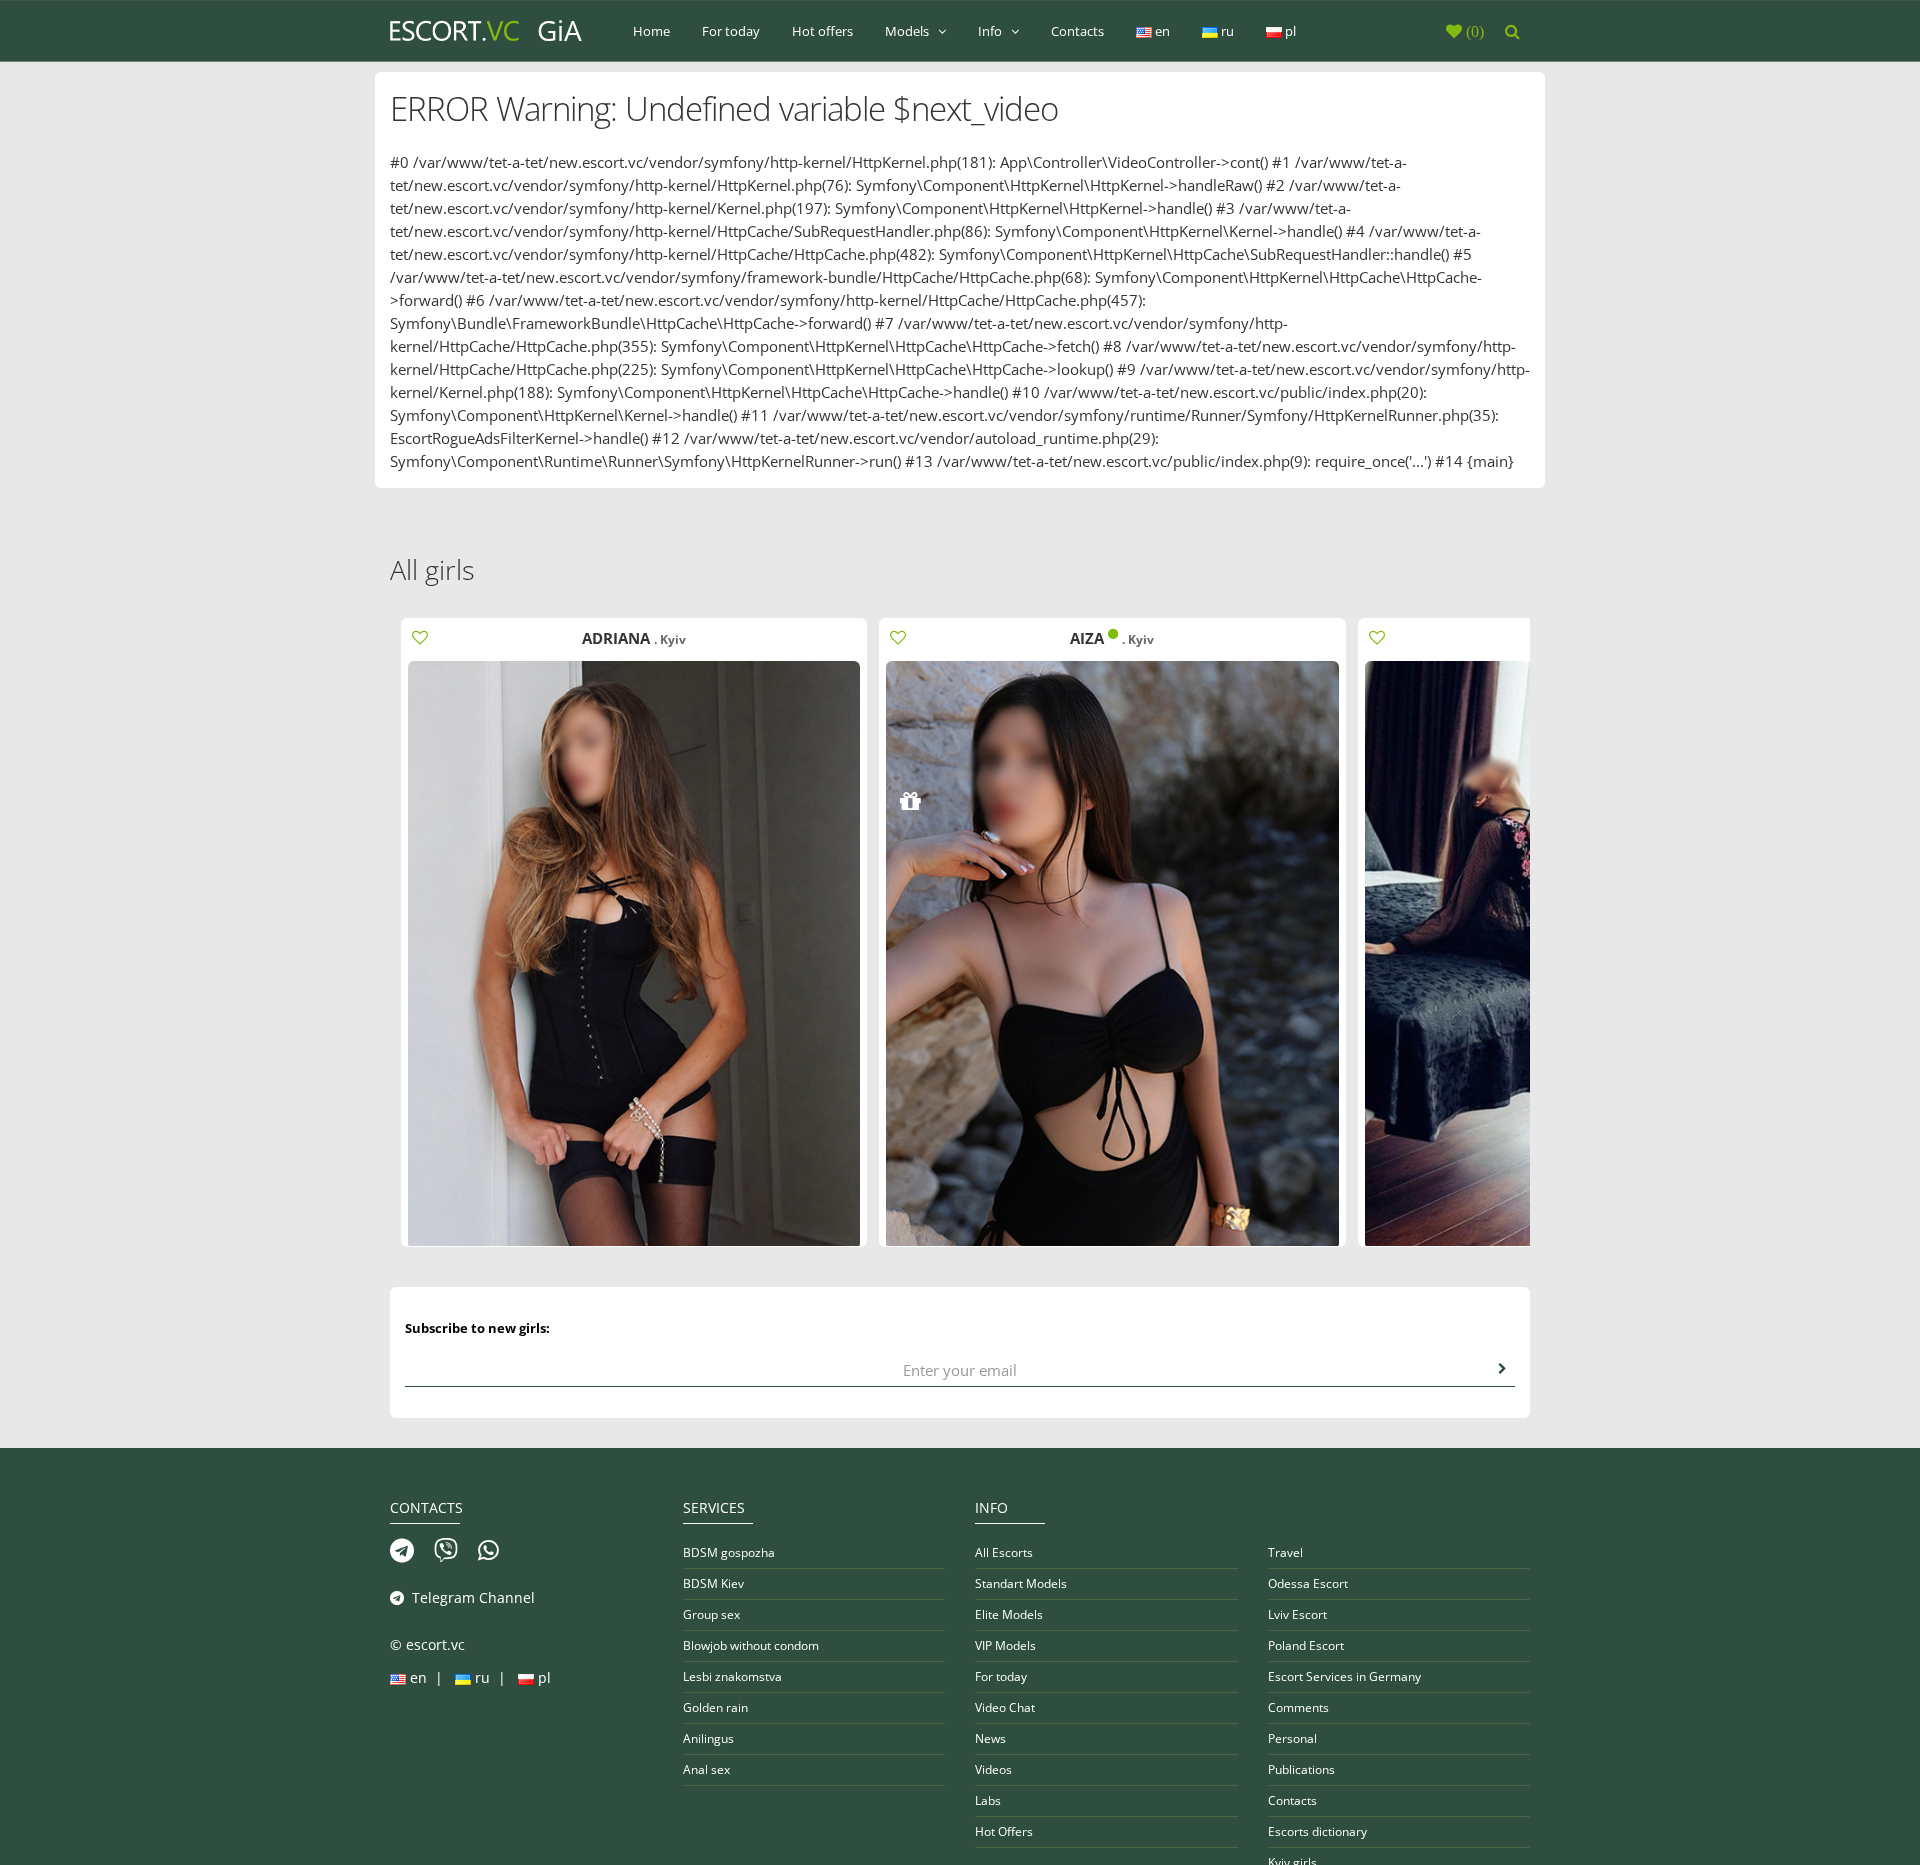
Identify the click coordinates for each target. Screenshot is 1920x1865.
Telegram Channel (469, 1597)
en (1161, 31)
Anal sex (706, 1769)
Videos (993, 1769)
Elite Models (1009, 1614)
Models (908, 31)
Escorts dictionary (1317, 1831)
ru (1226, 31)
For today (731, 31)
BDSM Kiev (713, 1583)
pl (1289, 31)
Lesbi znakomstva (732, 1676)
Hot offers (822, 31)
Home (651, 31)
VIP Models (1005, 1645)
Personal (1292, 1738)
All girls (432, 569)
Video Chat (1005, 1707)
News (990, 1738)
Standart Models (1021, 1583)
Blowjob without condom (751, 1645)
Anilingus (708, 1738)
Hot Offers (1004, 1831)
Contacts (1077, 31)
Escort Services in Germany (1344, 1676)
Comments (1298, 1707)
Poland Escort (1306, 1645)
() (1473, 31)
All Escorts (1004, 1552)
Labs (988, 1800)
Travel (1285, 1552)
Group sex (711, 1614)
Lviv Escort (1297, 1614)
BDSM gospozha (729, 1552)
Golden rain (715, 1707)
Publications (1301, 1769)
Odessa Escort (1308, 1583)
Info (991, 31)
